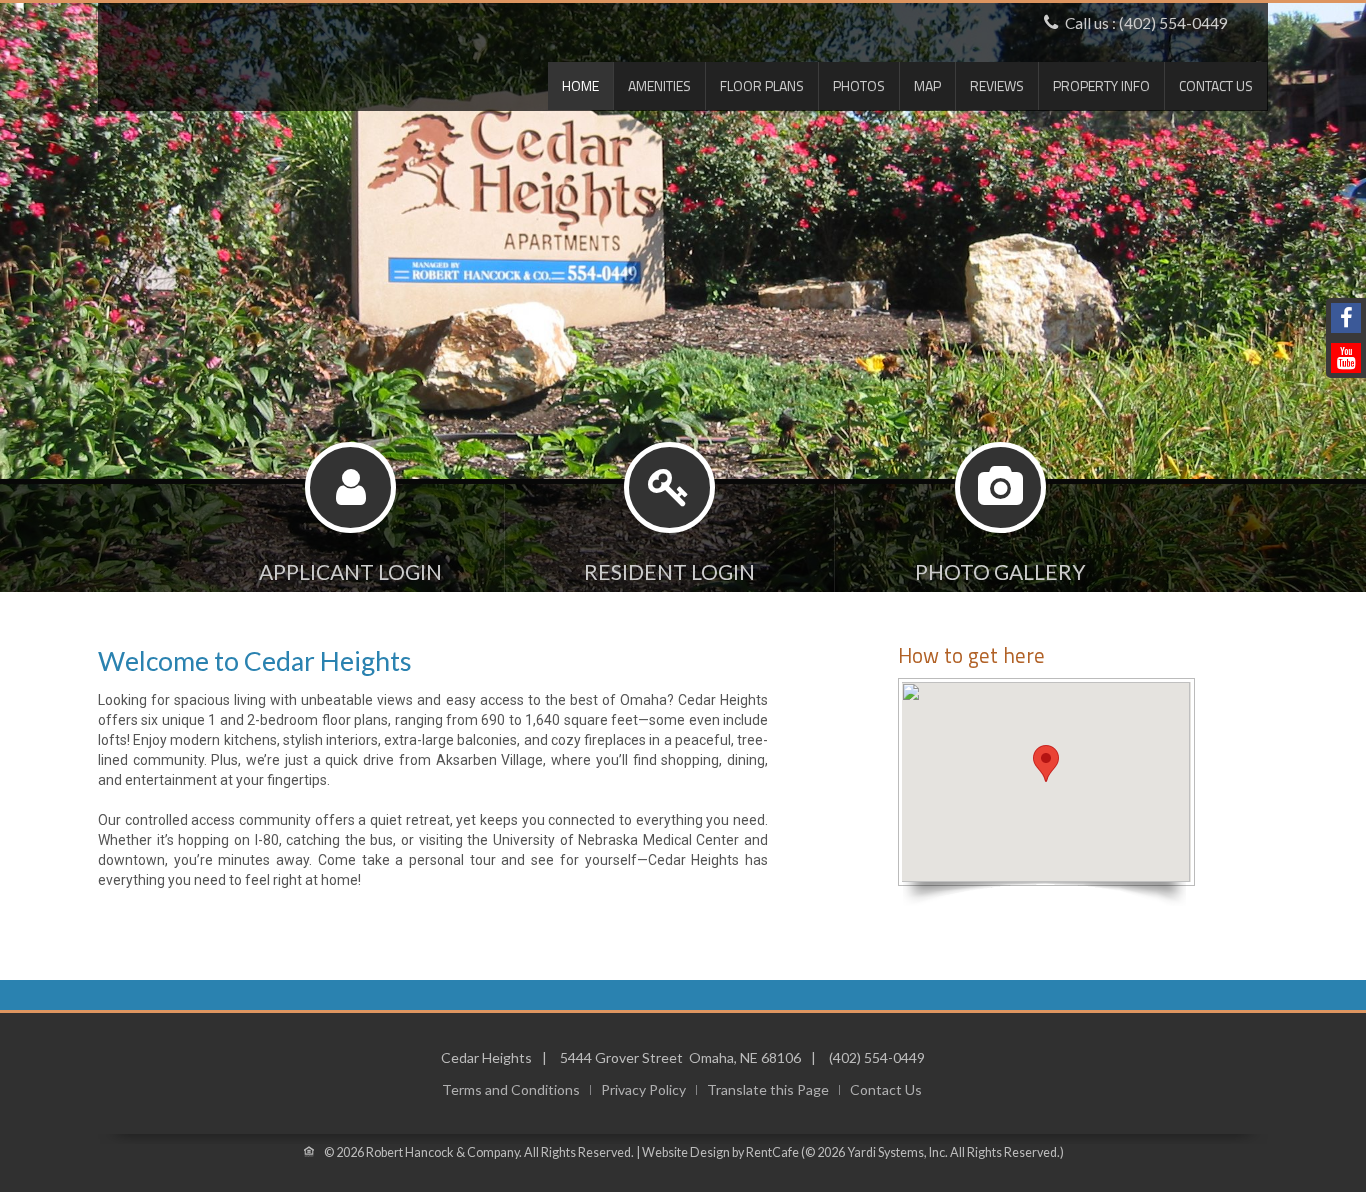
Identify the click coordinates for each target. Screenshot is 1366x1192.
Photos (859, 85)
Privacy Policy (643, 1090)
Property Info (1101, 85)
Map (927, 85)
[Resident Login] (669, 539)
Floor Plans (762, 85)
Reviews (997, 85)
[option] (683, 362)
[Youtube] (1346, 358)
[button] (1046, 763)
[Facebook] (1346, 318)
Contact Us (1216, 85)
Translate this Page (768, 1090)
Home (580, 85)
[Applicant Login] (351, 539)
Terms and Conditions (511, 1090)
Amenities (659, 85)
